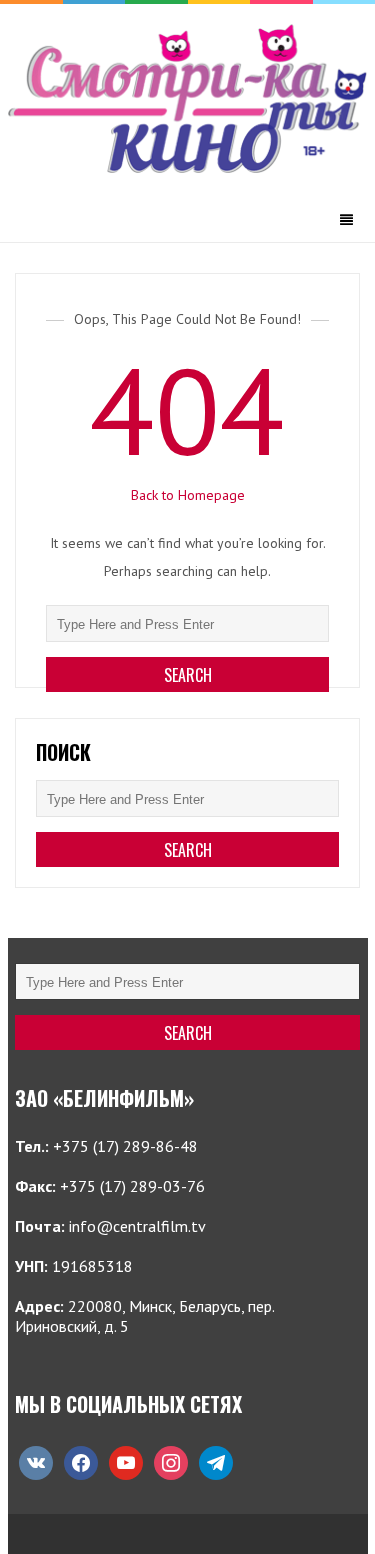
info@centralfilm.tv (137, 1226)
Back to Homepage (188, 495)
